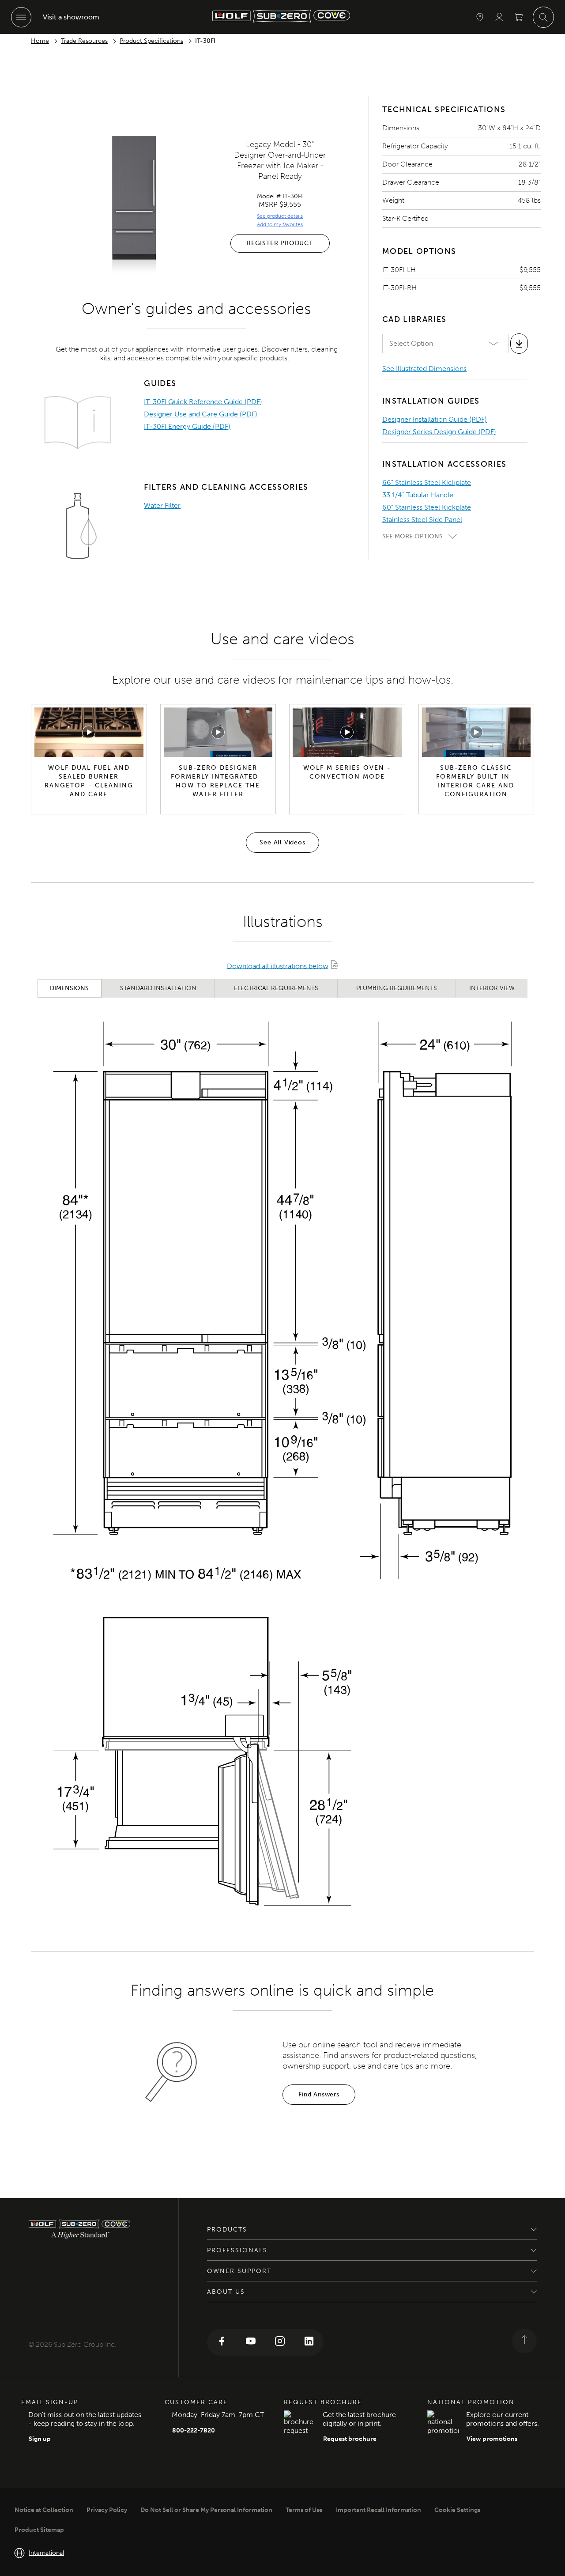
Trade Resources (84, 41)
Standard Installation (158, 988)
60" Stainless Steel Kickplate (427, 507)
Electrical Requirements (276, 988)
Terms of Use (304, 2510)
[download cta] (519, 344)
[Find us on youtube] (251, 2342)
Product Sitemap (39, 2530)
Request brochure (350, 2439)
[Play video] (89, 732)
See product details (280, 216)
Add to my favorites (280, 224)
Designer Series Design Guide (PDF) (439, 432)
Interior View (492, 988)
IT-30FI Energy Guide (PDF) (187, 426)
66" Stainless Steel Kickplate (427, 482)
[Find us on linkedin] (309, 2342)
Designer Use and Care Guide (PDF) (201, 414)
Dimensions (69, 988)
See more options (412, 536)
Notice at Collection (44, 2510)
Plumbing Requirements (397, 988)
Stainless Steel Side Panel (422, 520)
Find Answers (319, 2094)
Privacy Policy (107, 2510)
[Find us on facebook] (222, 2342)
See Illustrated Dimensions (424, 369)
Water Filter (162, 505)
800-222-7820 (194, 2430)
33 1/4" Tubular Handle (418, 495)
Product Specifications (151, 41)
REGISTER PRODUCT (280, 243)
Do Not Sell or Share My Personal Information (206, 2510)
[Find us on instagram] (280, 2342)
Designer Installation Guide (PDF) (435, 419)
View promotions (492, 2439)
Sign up (40, 2439)
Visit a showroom (71, 17)
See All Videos (282, 842)
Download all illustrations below (278, 966)
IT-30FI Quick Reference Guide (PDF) (203, 402)
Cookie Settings (457, 2510)
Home (40, 41)
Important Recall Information (379, 2510)
